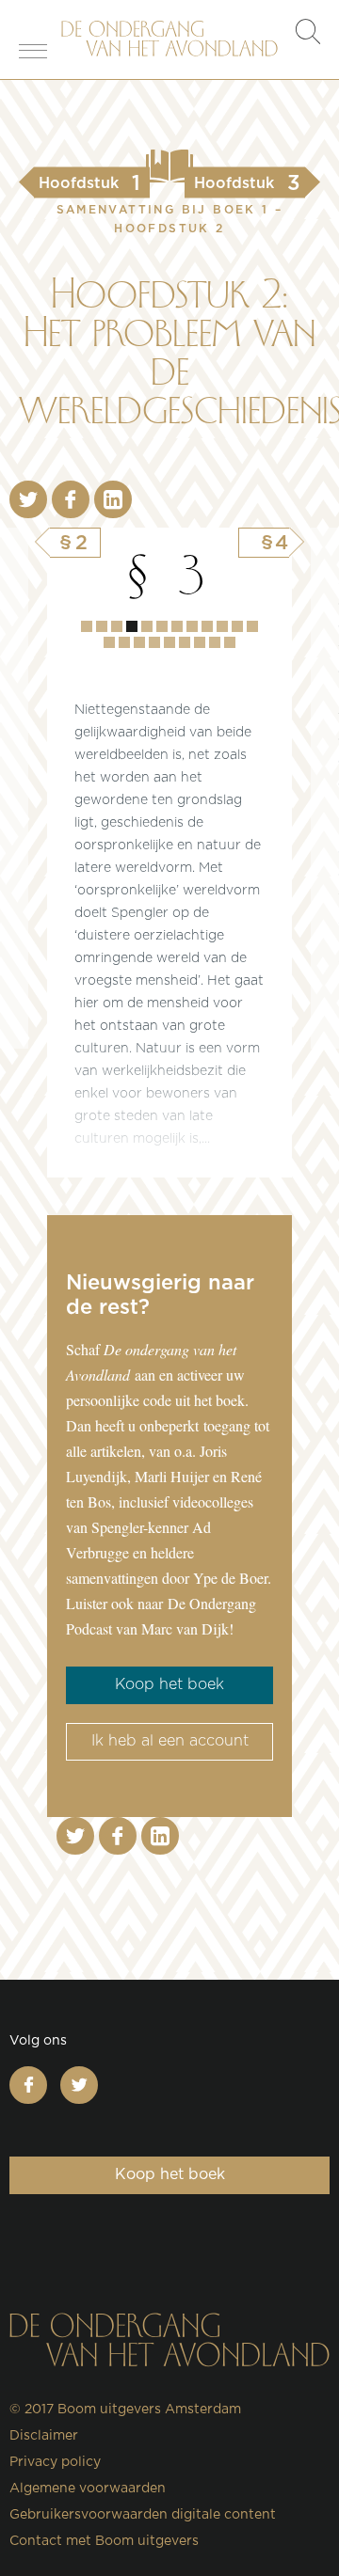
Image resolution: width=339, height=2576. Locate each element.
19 (215, 642)
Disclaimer (44, 2436)
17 (185, 642)
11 (252, 626)
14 (139, 642)
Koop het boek (169, 1684)
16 (169, 642)
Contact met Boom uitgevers (104, 2541)
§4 (275, 543)
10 (237, 626)
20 (230, 642)
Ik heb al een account (170, 1741)
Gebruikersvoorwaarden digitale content (143, 2515)
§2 (75, 543)
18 (200, 642)
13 (124, 642)
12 (109, 642)
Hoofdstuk (87, 626)
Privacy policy (55, 2462)
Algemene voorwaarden (88, 2489)
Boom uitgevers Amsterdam (149, 2410)
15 (154, 642)
